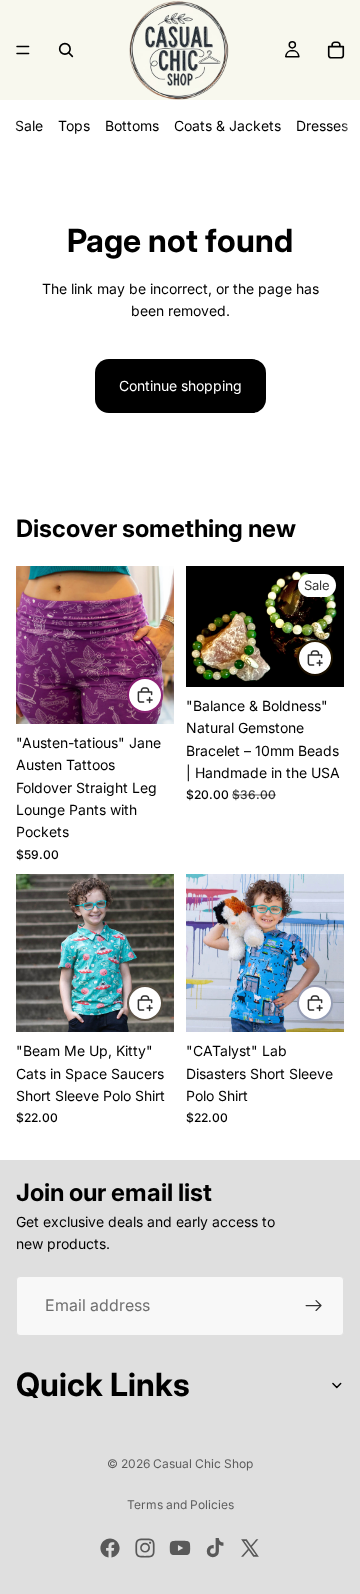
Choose (162, 694)
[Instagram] (145, 1548)
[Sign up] (314, 1306)
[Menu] (23, 50)
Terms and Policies (180, 1504)
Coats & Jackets (227, 125)
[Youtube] (180, 1548)
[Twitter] (250, 1548)
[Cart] (336, 50)
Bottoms (132, 125)
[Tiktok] (215, 1548)
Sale (29, 125)
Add (332, 656)
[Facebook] (110, 1548)
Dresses (322, 125)
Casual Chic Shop (203, 1463)
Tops (74, 125)
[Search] (66, 50)
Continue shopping (180, 385)
